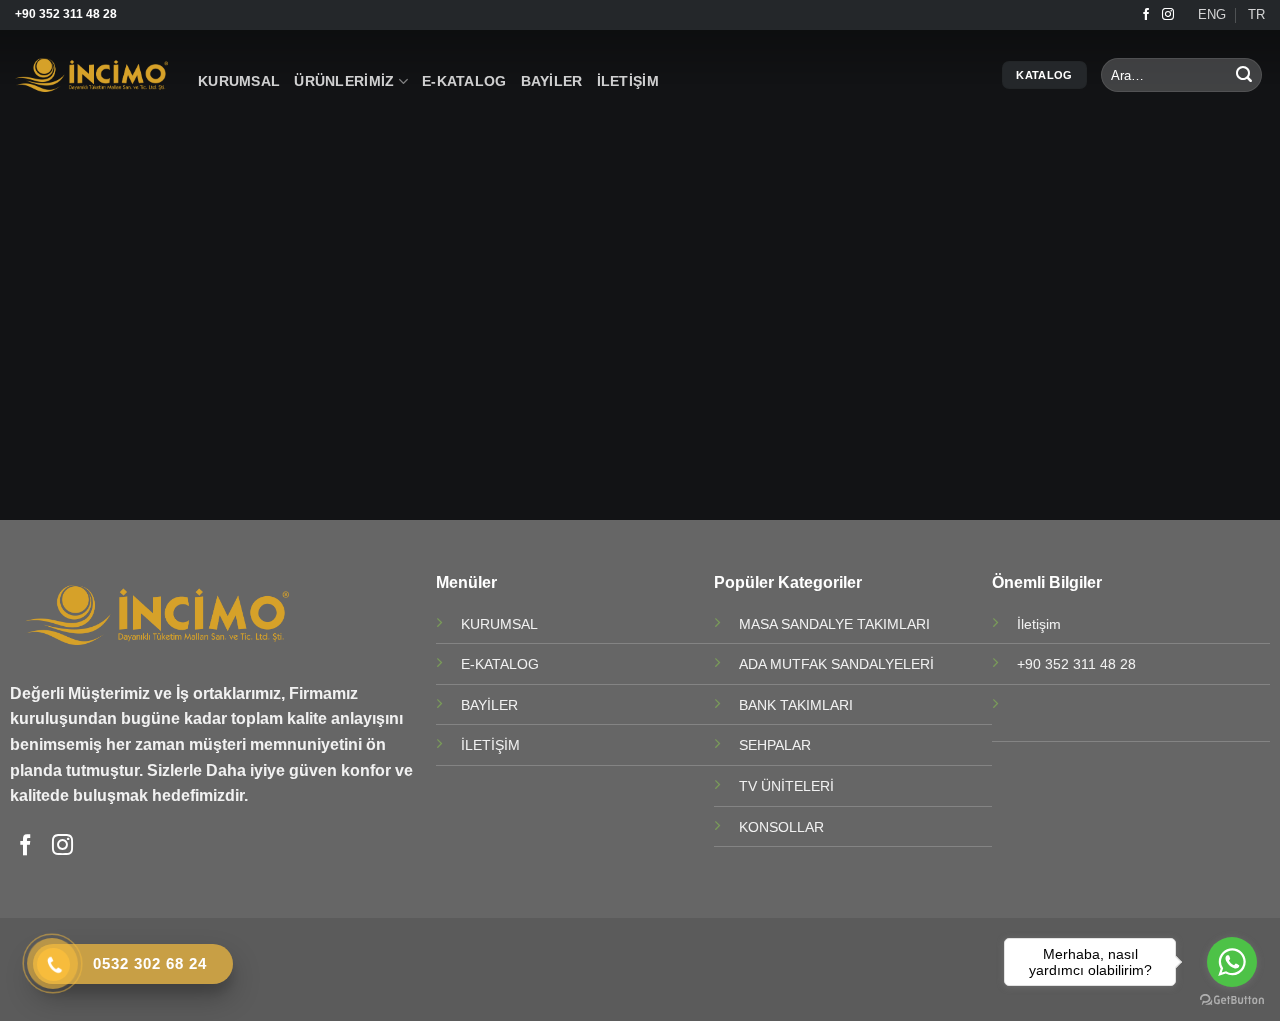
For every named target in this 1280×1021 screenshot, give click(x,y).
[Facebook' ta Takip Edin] (1146, 15)
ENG (1212, 14)
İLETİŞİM (628, 81)
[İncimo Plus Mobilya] (91, 75)
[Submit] (1244, 75)
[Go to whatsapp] (1232, 962)
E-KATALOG (464, 81)
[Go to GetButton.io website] (1232, 1000)
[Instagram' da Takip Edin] (1168, 15)
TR (1256, 14)
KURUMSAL (239, 81)
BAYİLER (552, 81)
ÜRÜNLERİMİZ (344, 81)
